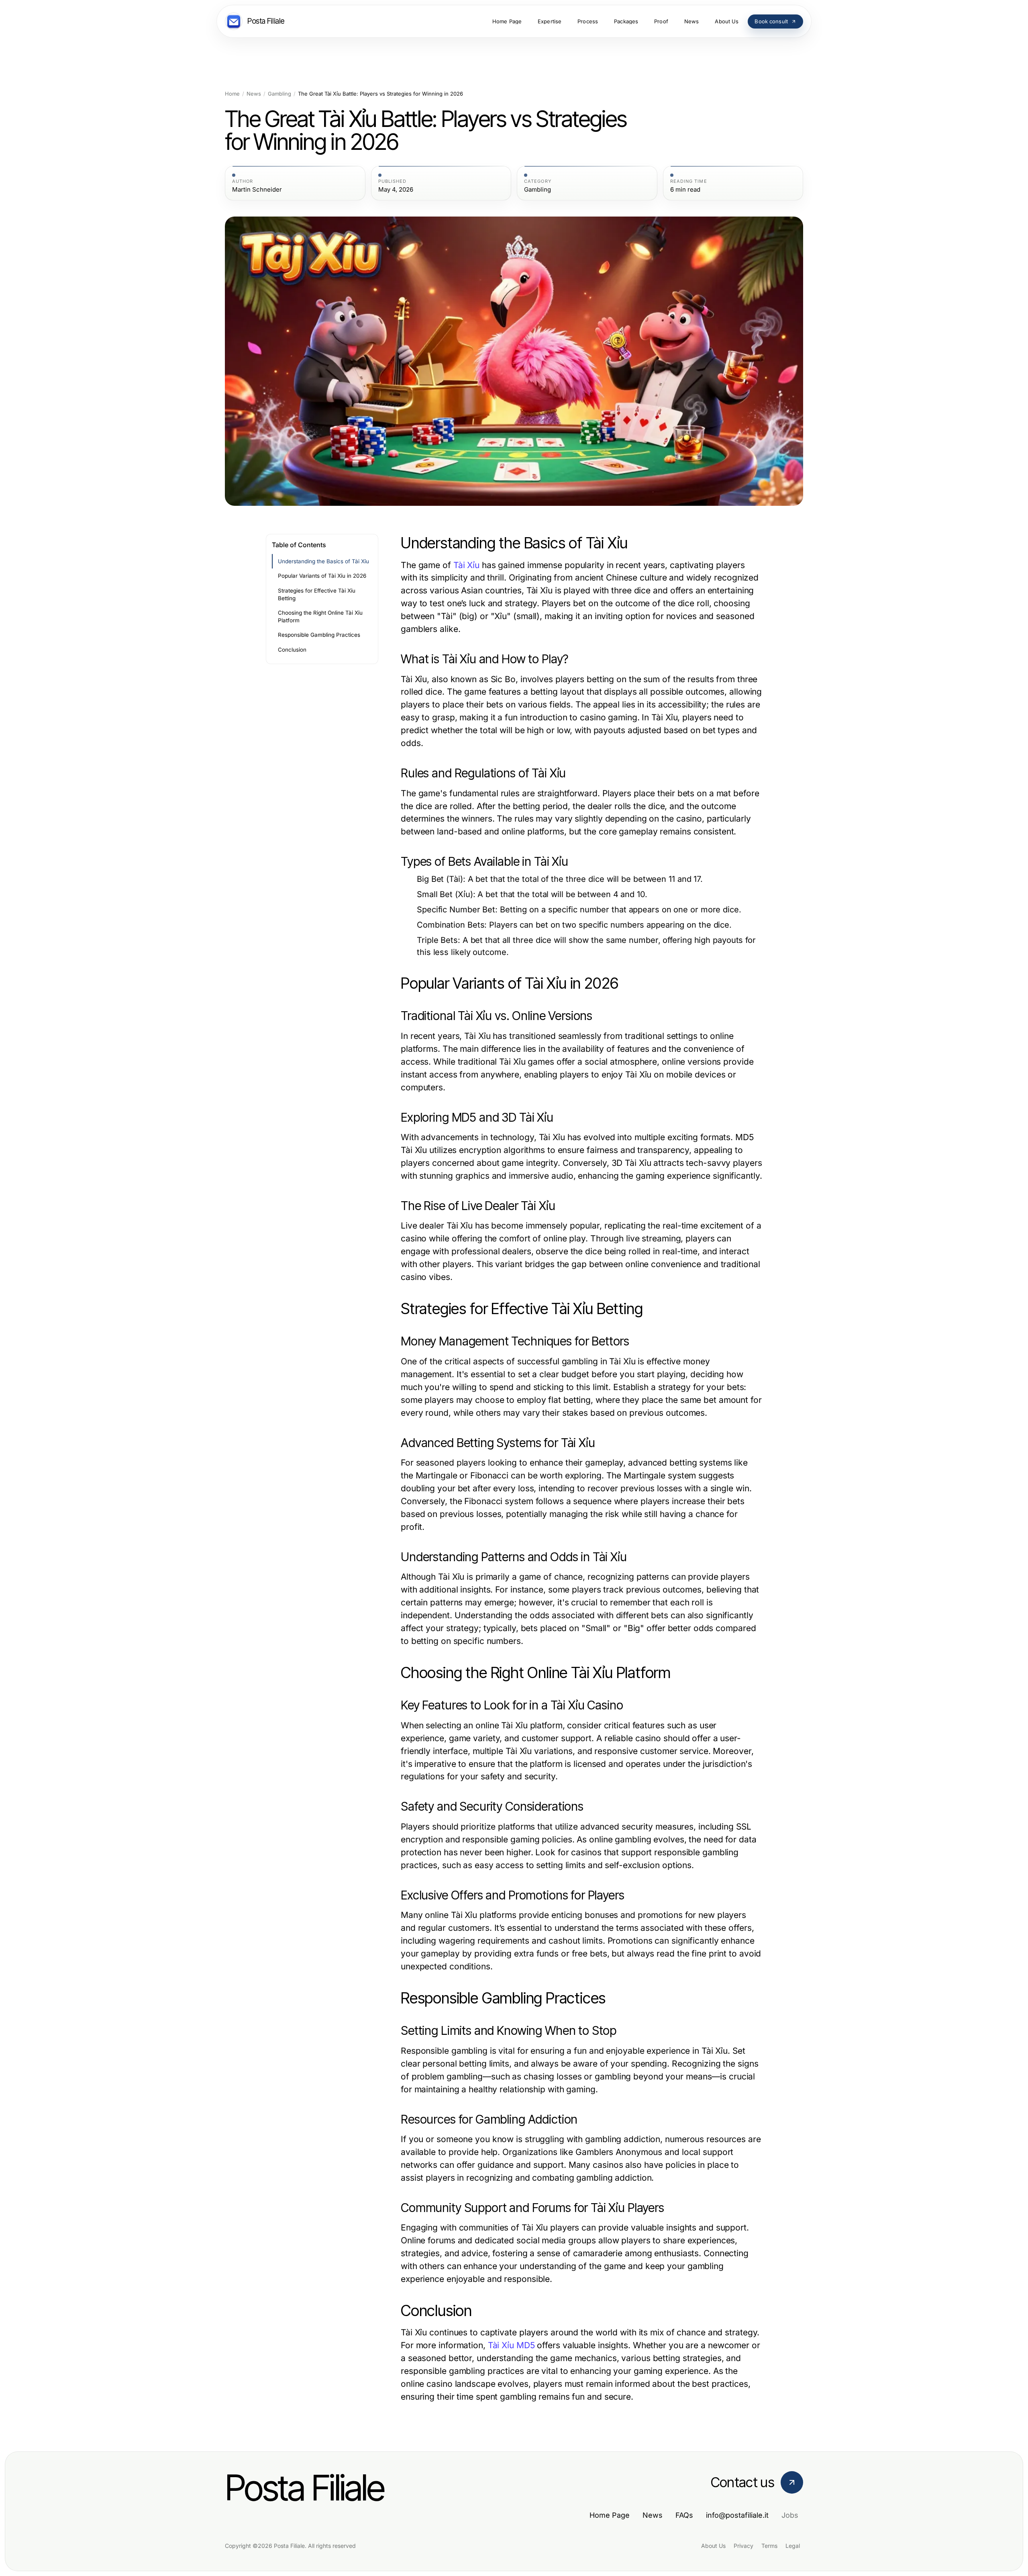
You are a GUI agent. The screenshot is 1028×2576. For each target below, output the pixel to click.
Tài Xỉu (466, 565)
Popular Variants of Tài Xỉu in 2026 (322, 576)
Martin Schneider (257, 190)
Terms (769, 2546)
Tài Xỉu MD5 (511, 2345)
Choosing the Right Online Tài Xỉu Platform (320, 616)
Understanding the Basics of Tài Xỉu (323, 561)
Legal (793, 2546)
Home (232, 94)
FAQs (684, 2515)
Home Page (610, 2515)
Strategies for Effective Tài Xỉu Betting (317, 594)
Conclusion (292, 650)
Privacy (743, 2546)
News (254, 94)
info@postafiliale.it (737, 2515)
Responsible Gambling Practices (319, 635)
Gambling (279, 94)
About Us (713, 2546)
